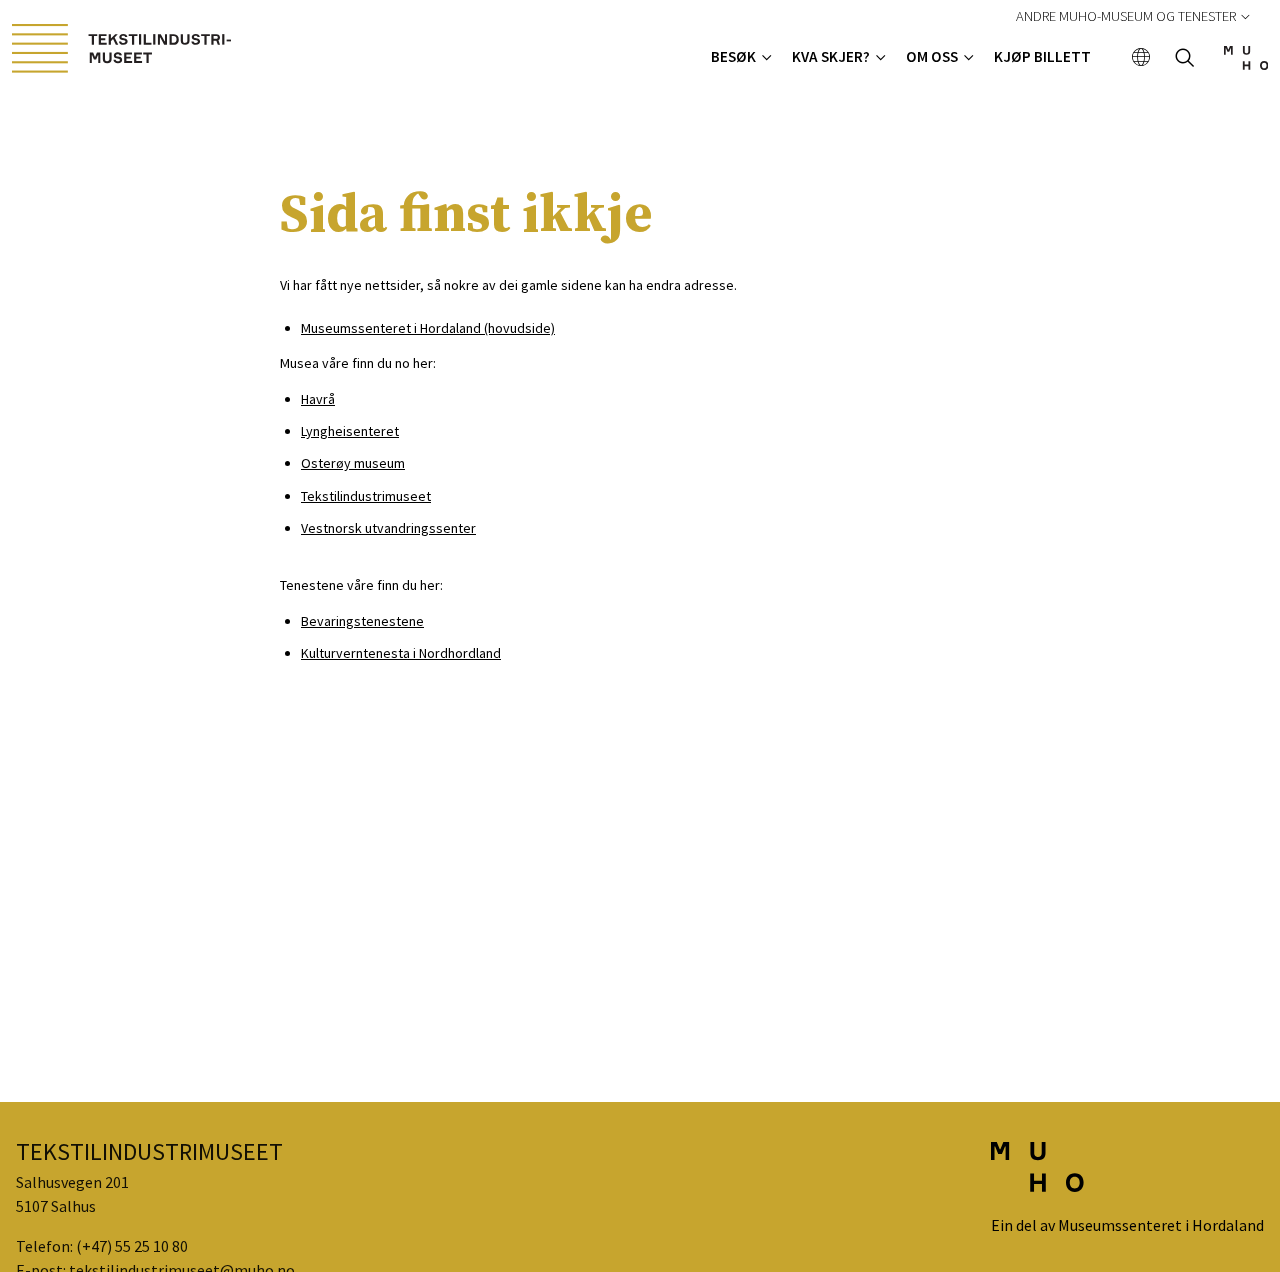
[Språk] (1141, 58)
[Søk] (1185, 59)
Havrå (318, 399)
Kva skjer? (831, 56)
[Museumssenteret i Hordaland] (1246, 64)
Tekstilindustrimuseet (366, 496)
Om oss (932, 56)
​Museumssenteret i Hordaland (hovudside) (428, 328)
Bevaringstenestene (362, 621)
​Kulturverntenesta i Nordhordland (401, 653)
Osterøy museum (353, 463)
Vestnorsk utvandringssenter (388, 528)
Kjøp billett (1042, 56)
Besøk (733, 56)
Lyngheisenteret (350, 431)
